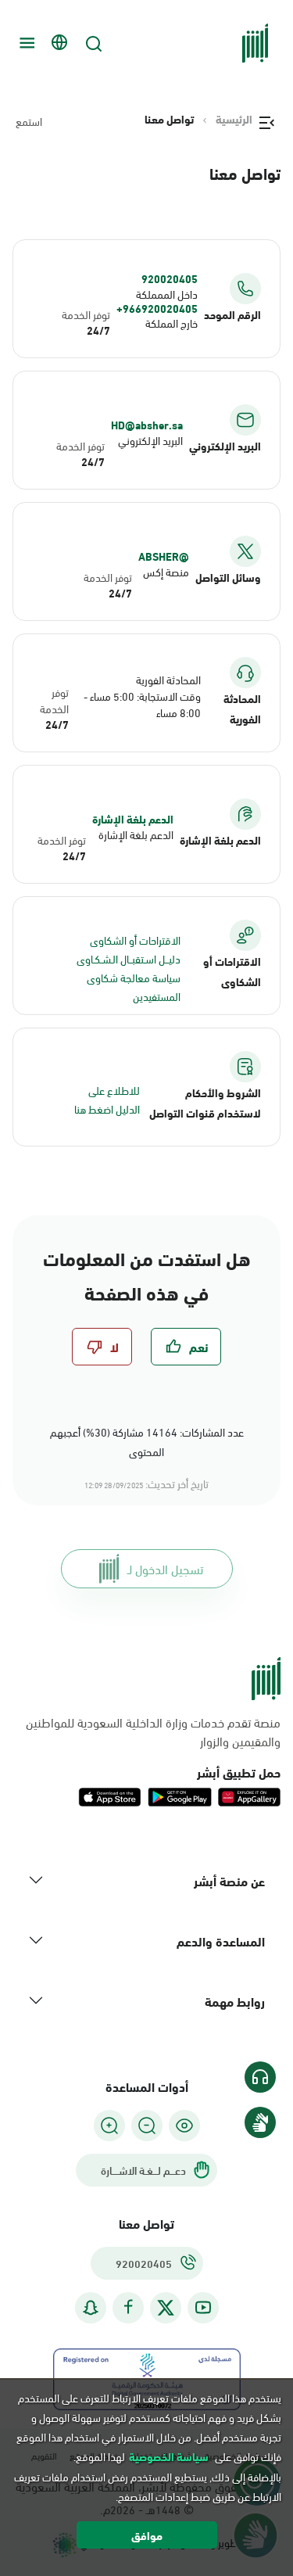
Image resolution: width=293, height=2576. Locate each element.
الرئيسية (234, 119)
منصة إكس (166, 571)
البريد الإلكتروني (150, 440)
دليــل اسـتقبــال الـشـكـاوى (129, 958)
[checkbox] (186, 1347)
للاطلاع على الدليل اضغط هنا (107, 1099)
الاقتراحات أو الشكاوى (135, 940)
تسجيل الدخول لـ (165, 1568)
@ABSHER (164, 556)
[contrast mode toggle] (184, 2126)
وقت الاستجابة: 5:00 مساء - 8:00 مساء (142, 704)
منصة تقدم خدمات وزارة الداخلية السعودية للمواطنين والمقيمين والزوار (153, 1731)
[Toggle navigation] (25, 43)
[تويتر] (166, 2308)
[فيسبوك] (128, 2307)
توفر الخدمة (86, 314)
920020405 (170, 278)
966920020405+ (157, 308)
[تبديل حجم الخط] (147, 2126)
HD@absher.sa (147, 425)
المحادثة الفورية (168, 679)
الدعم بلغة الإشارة (133, 819)
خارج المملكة (172, 323)
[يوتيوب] (203, 2307)
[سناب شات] (91, 2307)
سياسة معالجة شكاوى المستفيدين (134, 987)
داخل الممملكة (167, 294)
